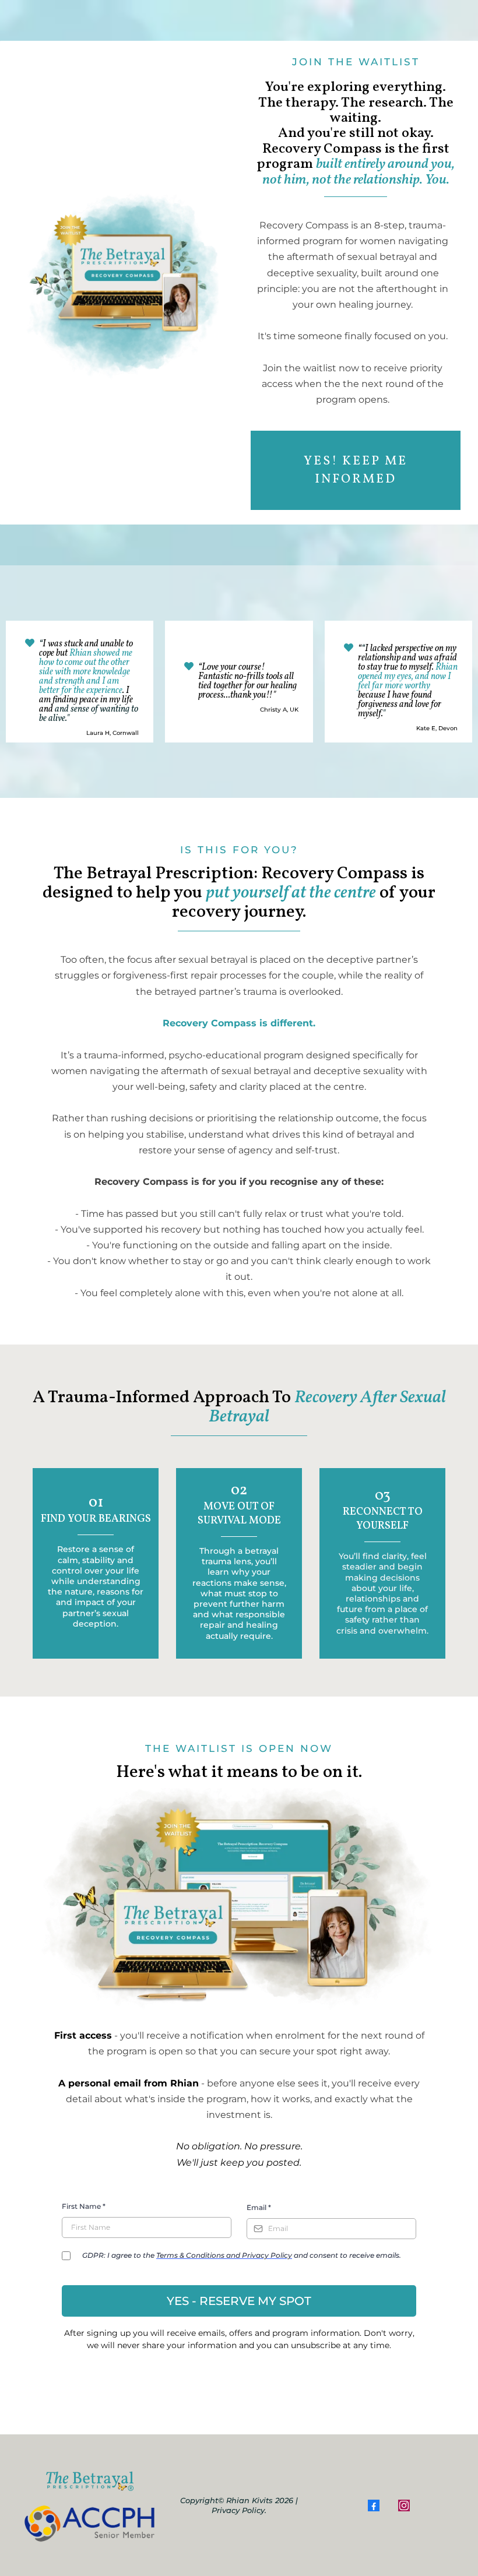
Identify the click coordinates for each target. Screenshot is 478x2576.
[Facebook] (374, 2505)
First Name (84, 2206)
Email (259, 2207)
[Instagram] (404, 2505)
